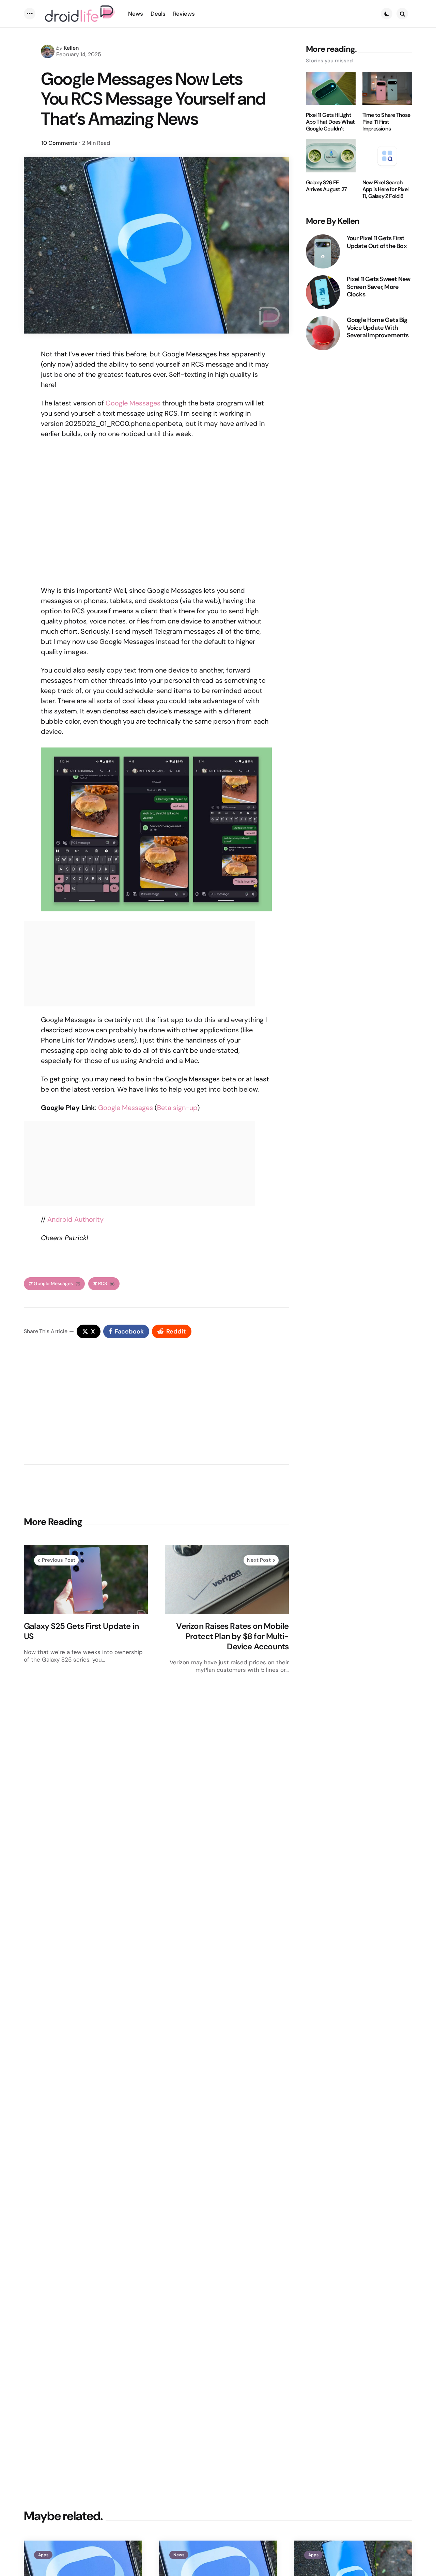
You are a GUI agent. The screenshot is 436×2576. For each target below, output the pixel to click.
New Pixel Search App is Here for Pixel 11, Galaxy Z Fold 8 (385, 189)
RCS (106, 1284)
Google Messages (133, 403)
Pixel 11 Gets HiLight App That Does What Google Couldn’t (330, 122)
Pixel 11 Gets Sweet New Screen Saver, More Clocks (379, 287)
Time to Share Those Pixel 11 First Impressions (386, 122)
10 (59, 143)
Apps (43, 2555)
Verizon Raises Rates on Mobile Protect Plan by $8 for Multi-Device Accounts (232, 1636)
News (179, 2555)
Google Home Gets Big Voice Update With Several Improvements (378, 328)
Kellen (71, 48)
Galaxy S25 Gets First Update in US (81, 1631)
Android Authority (75, 1219)
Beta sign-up (177, 1108)
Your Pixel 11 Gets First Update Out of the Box (377, 242)
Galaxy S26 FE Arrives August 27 (326, 186)
